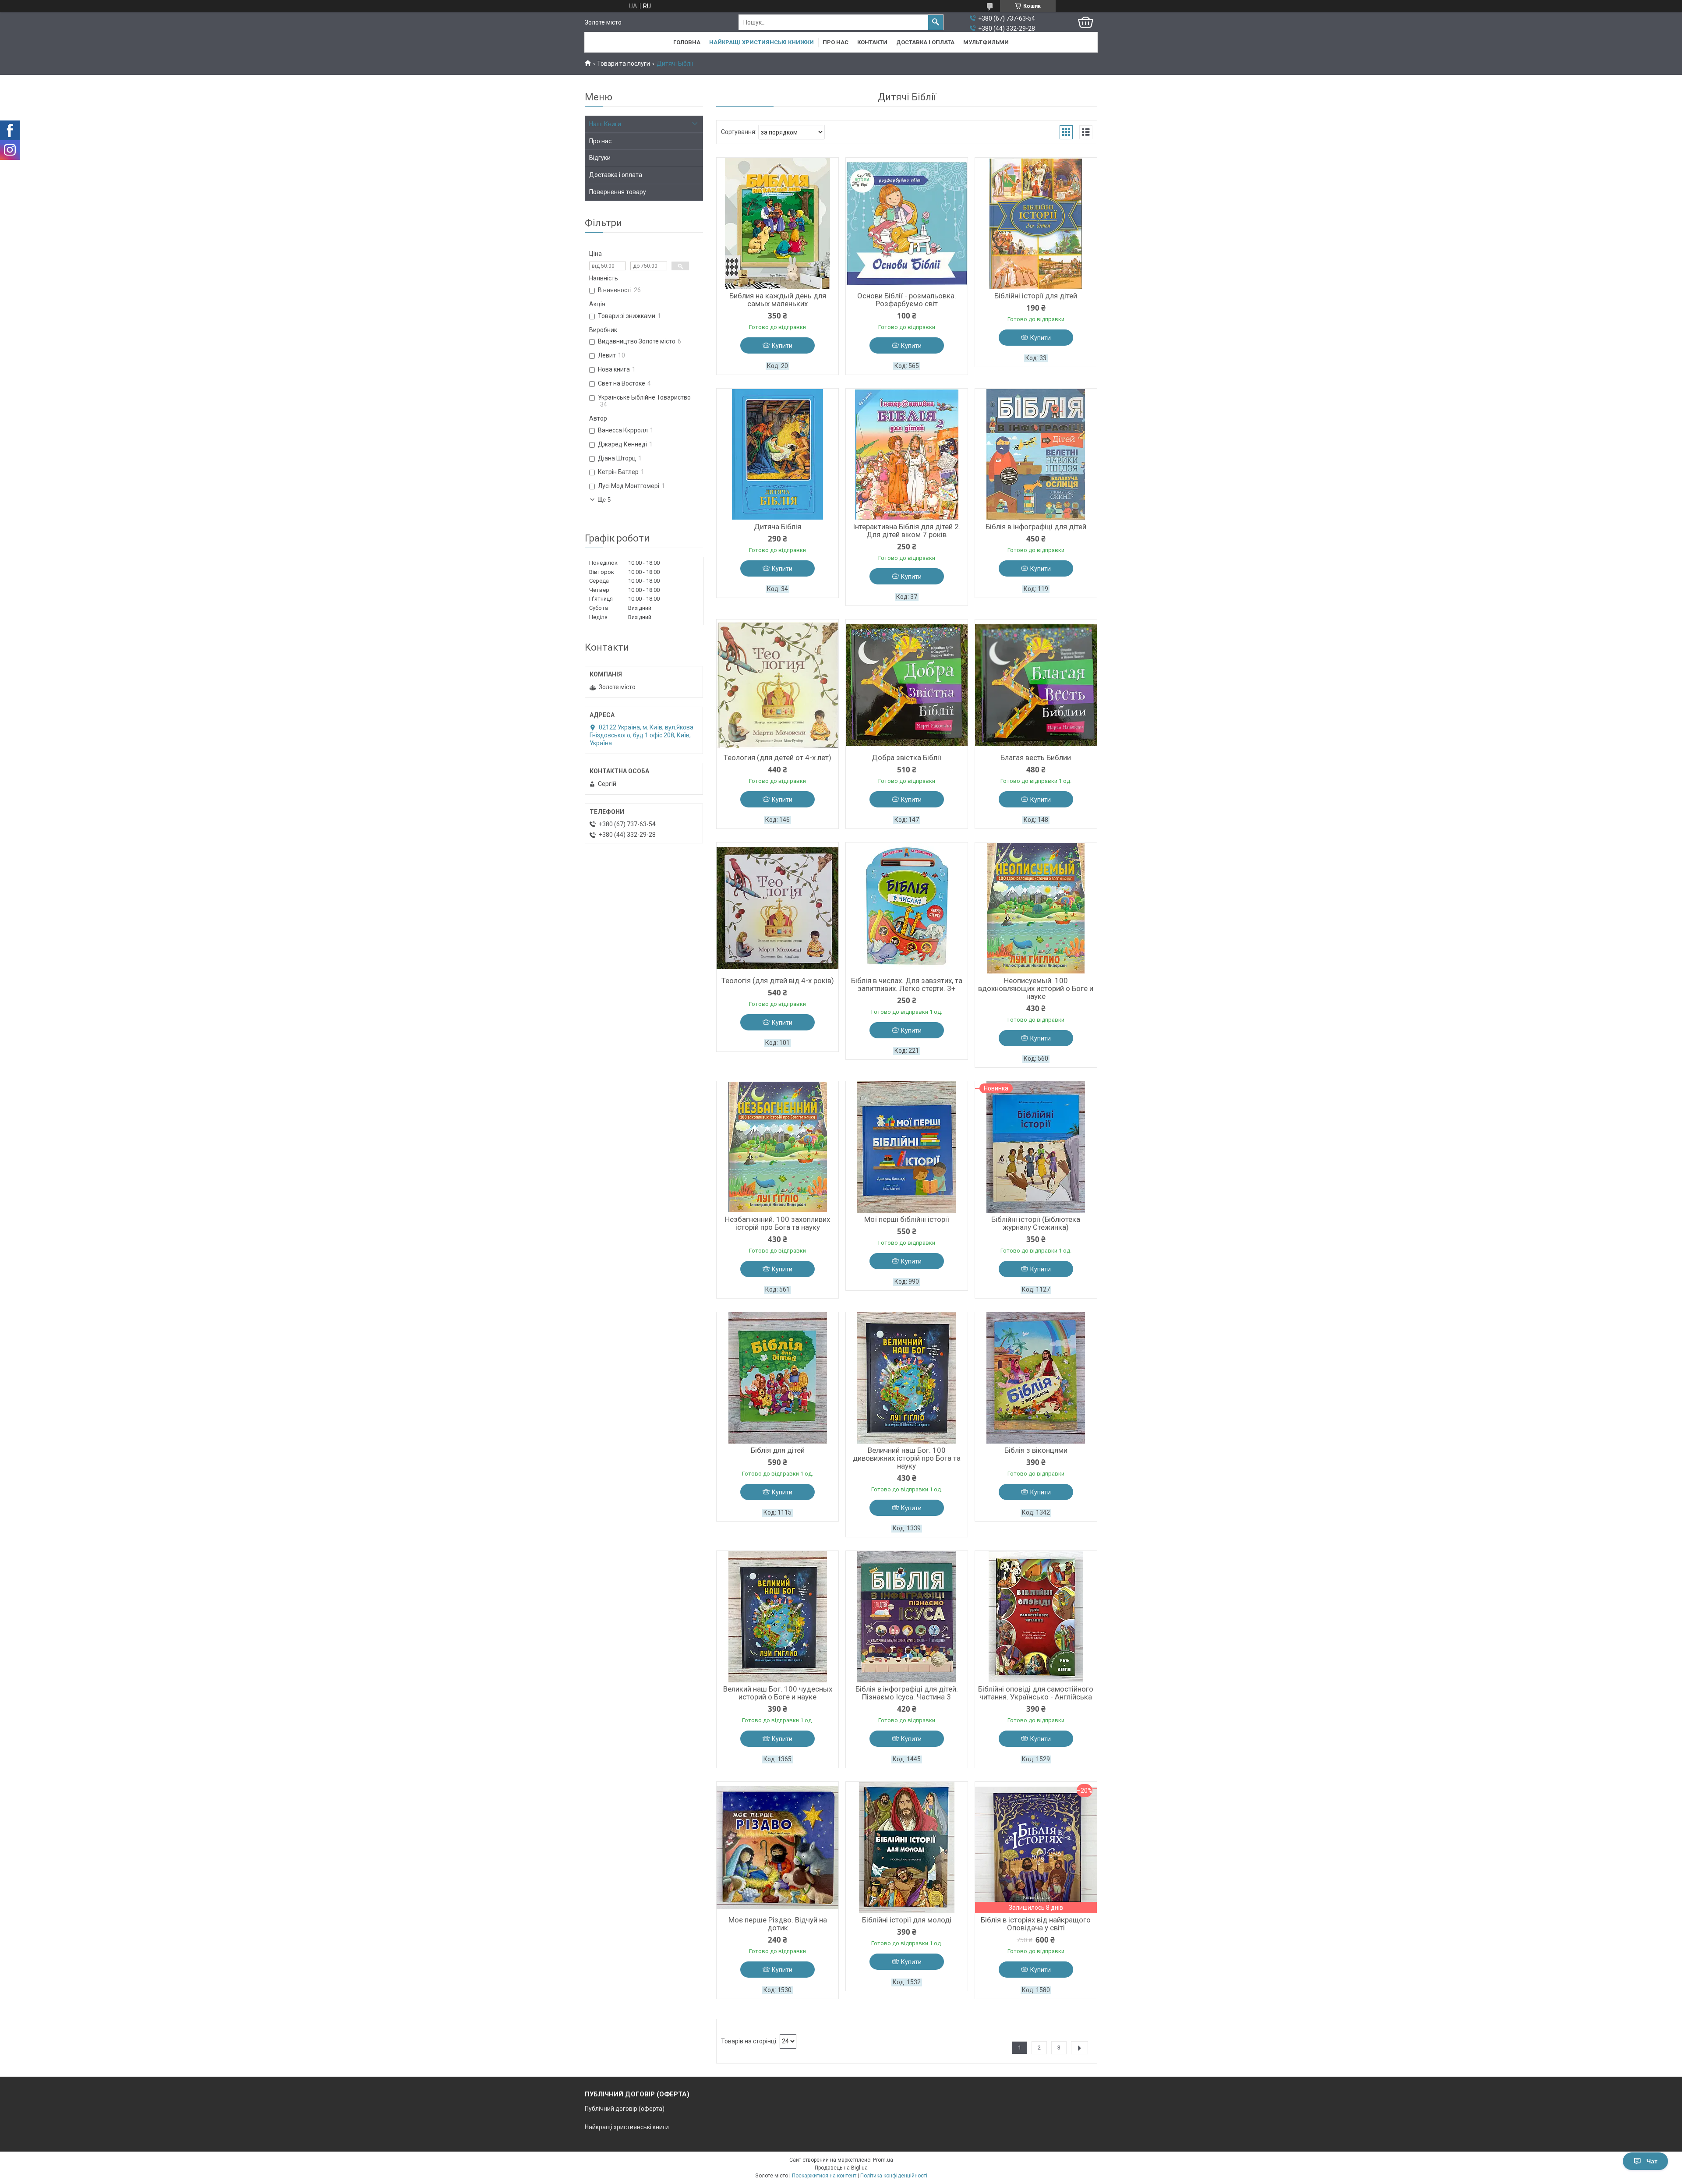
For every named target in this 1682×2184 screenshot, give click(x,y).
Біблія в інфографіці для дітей (1036, 527)
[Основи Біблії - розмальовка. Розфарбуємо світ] (907, 223)
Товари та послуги (624, 64)
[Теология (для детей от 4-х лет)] (777, 685)
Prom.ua (883, 2160)
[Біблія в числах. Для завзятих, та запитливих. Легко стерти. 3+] (907, 908)
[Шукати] (936, 22)
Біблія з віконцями (1036, 1450)
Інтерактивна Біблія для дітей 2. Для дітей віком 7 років (907, 531)
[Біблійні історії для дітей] (1036, 223)
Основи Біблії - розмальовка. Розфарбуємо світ (907, 300)
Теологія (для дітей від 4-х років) (778, 980)
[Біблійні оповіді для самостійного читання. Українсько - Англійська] (1036, 1617)
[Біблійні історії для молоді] (907, 1848)
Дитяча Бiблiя (777, 527)
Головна (687, 42)
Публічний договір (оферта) (625, 2109)
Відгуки (600, 158)
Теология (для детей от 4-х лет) (777, 757)
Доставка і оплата (925, 42)
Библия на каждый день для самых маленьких (778, 300)
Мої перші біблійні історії (907, 1219)
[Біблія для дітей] (777, 1378)
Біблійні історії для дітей (1036, 296)
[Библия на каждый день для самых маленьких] (777, 223)
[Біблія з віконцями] (1036, 1378)
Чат (1652, 2161)
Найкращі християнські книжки (761, 42)
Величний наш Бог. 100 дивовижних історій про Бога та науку (907, 1458)
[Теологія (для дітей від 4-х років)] (777, 908)
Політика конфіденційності (894, 2176)
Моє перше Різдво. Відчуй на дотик (778, 1924)
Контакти (872, 42)
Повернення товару (618, 192)
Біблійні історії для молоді (907, 1920)
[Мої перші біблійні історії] (907, 1147)
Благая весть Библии (1036, 757)
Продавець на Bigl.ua (841, 2168)
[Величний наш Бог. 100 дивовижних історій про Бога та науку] (907, 1378)
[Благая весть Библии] (1036, 685)
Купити (782, 346)
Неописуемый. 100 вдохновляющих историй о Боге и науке (1036, 988)
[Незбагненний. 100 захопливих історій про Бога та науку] (777, 1147)
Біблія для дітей (778, 1450)
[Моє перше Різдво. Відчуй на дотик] (777, 1848)
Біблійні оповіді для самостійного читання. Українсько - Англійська (1036, 1693)
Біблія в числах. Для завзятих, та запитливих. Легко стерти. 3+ (907, 984)
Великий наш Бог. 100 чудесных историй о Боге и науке (778, 1693)
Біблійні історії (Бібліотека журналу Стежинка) (1036, 1223)
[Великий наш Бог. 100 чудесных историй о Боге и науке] (777, 1617)
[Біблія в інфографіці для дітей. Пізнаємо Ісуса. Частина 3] (907, 1617)
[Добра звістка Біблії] (907, 685)
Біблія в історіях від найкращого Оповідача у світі (1036, 1924)
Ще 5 (604, 500)
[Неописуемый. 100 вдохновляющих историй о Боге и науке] (1036, 908)
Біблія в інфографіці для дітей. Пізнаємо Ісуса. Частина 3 (907, 1693)
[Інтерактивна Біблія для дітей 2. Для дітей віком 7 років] (907, 454)
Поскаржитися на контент (824, 2176)
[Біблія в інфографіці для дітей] (1036, 454)
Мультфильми (986, 42)
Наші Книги (605, 124)
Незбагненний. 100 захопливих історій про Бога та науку (777, 1223)
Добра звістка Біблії (906, 757)
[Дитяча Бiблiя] (777, 454)
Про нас (836, 42)
